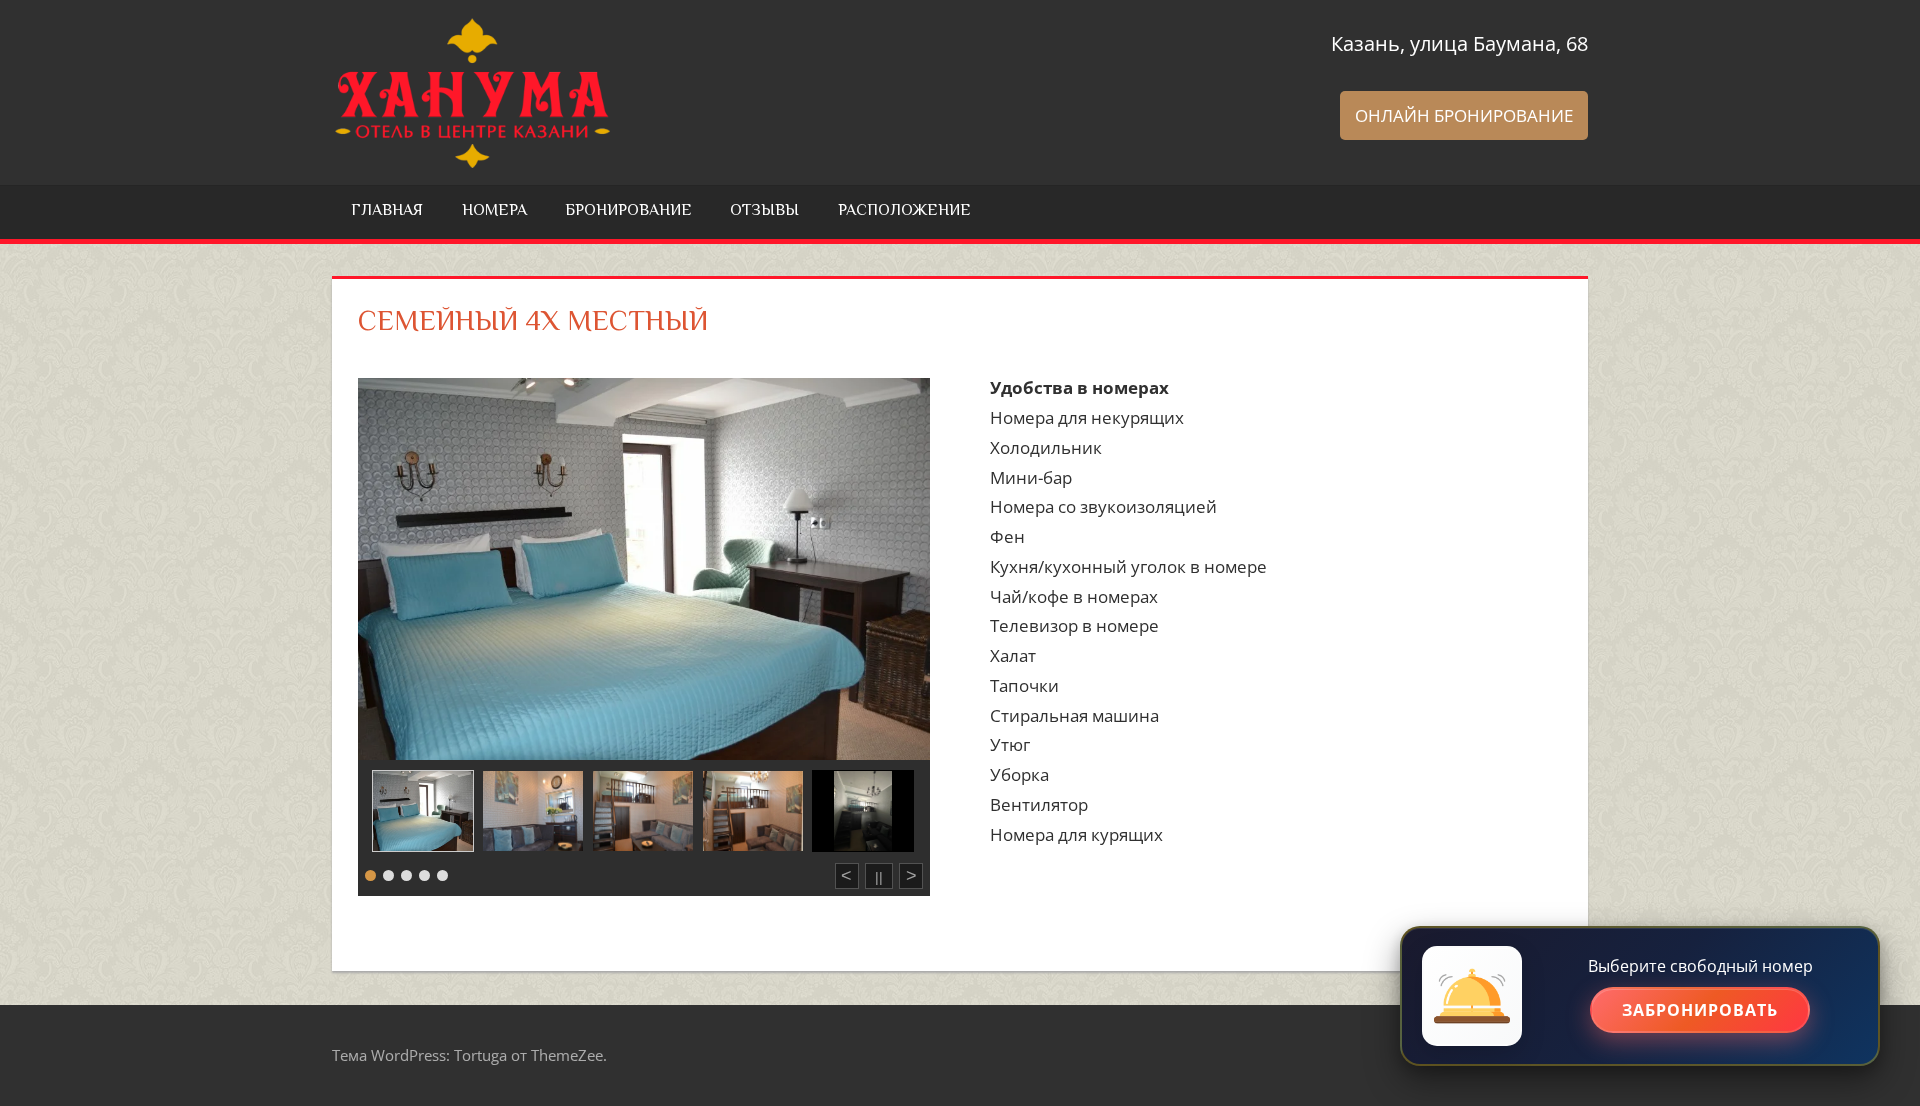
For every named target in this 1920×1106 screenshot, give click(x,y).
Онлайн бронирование (1464, 115)
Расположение (904, 211)
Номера (494, 211)
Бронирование (628, 211)
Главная (387, 211)
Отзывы (764, 211)
